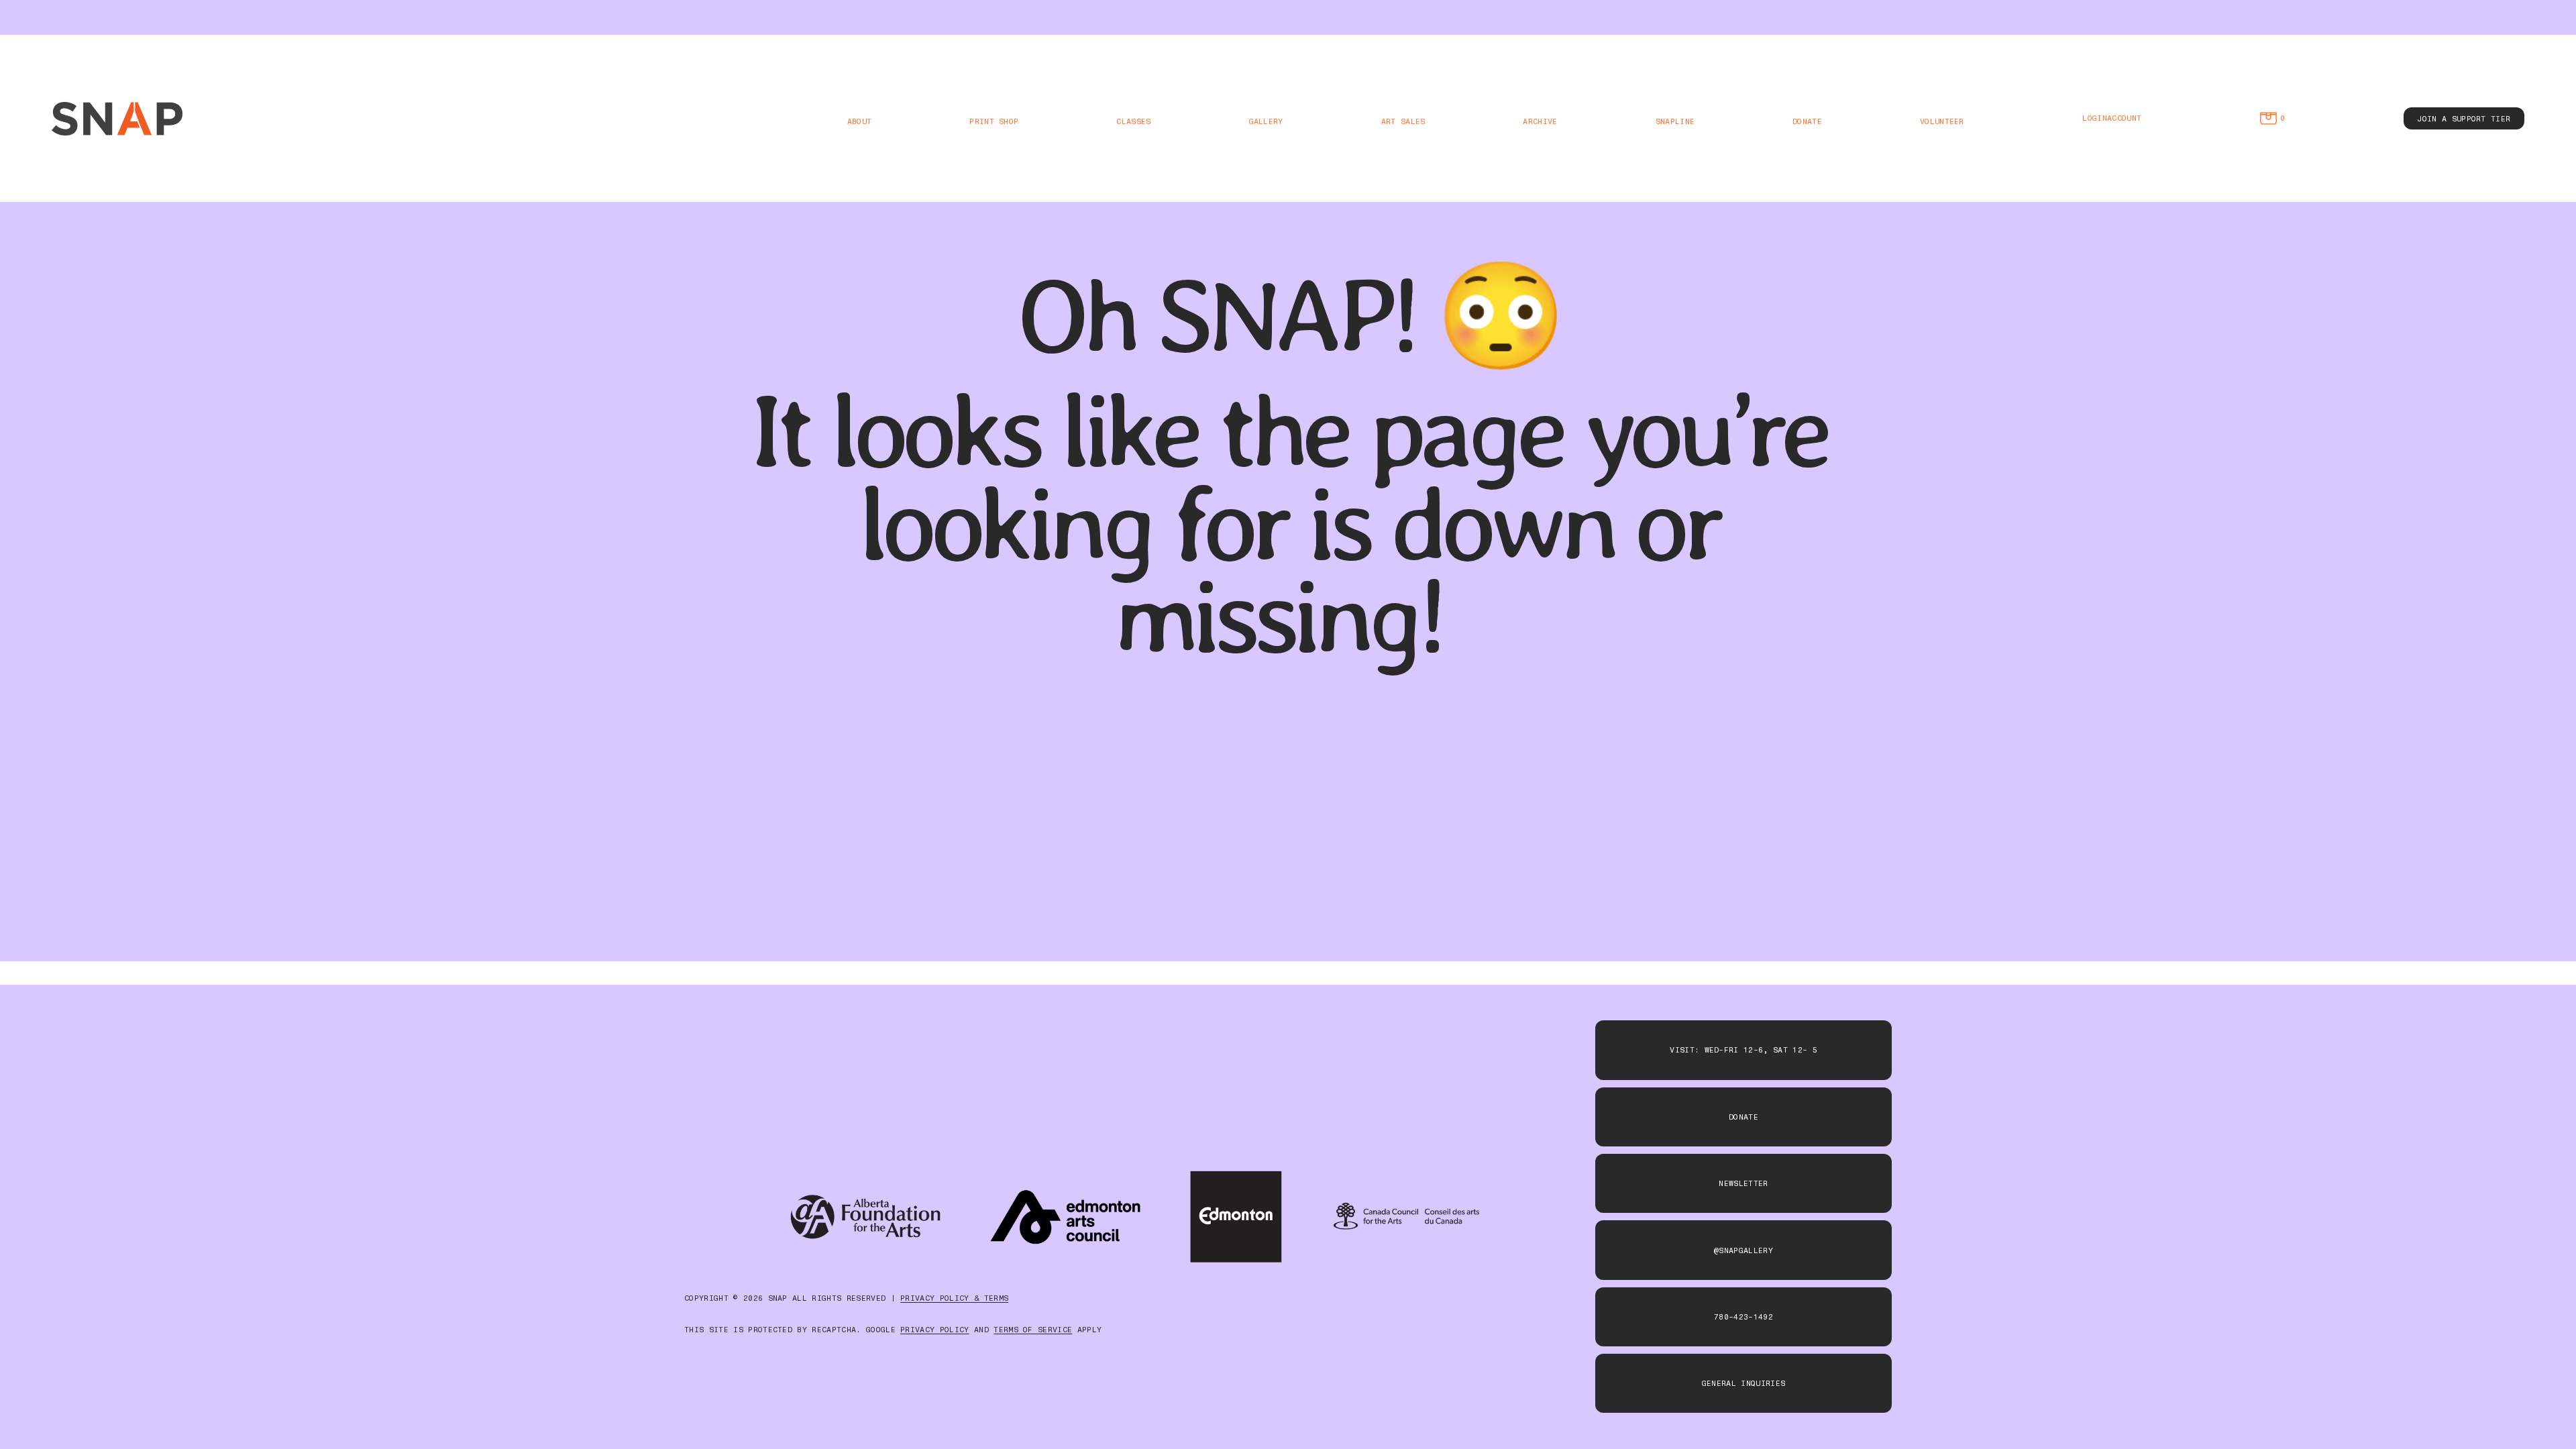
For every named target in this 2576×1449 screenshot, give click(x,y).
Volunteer (1942, 121)
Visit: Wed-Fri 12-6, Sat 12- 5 (1743, 1050)
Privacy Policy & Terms (954, 1298)
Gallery (1266, 121)
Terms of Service (1033, 1330)
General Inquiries (1743, 1383)
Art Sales (1403, 121)
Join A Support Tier (2464, 119)
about (860, 121)
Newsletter (1743, 1183)
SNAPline (1675, 121)
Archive (1540, 121)
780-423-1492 (1743, 1317)
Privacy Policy (934, 1330)
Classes (1133, 121)
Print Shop (994, 121)
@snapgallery (1743, 1250)
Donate (1807, 121)
